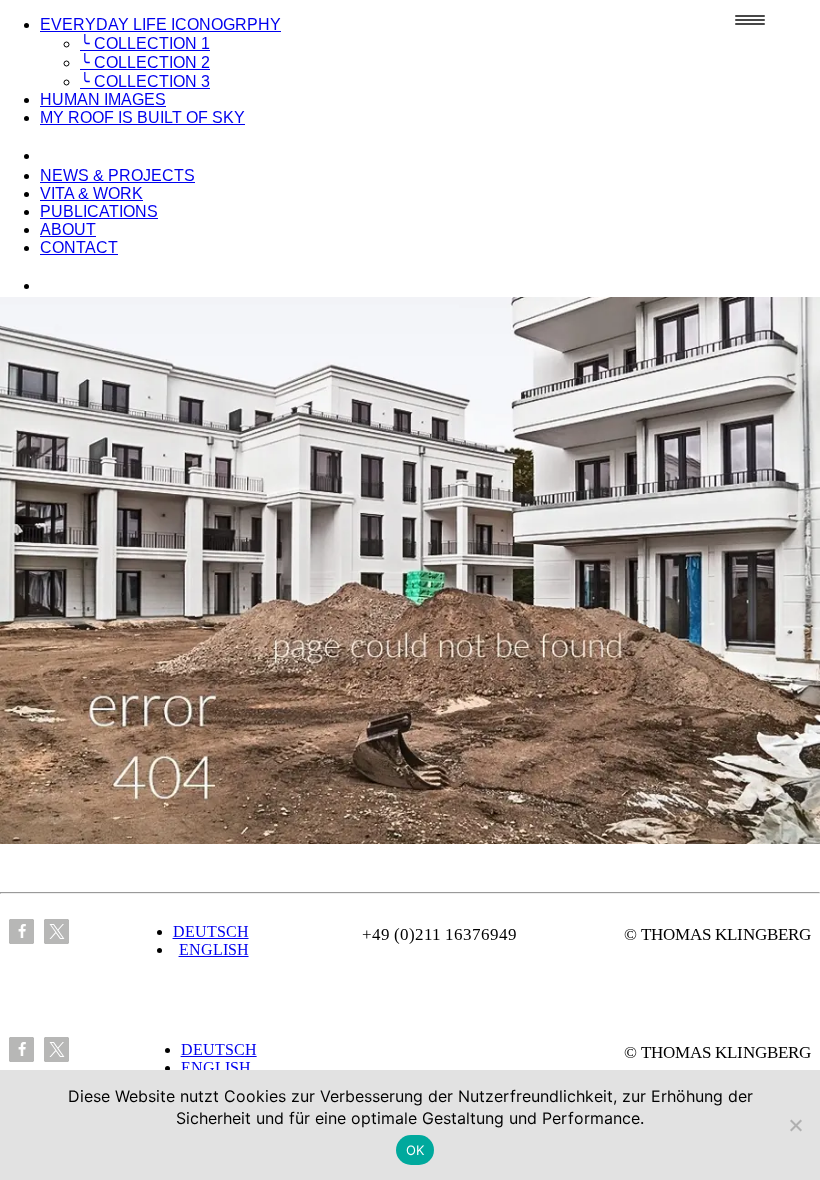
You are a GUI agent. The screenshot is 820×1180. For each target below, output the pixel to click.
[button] (21, 931)
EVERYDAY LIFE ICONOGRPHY (160, 24)
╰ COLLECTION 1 (145, 43)
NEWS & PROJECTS (117, 175)
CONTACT (79, 247)
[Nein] (795, 1125)
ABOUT (68, 229)
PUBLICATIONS (99, 211)
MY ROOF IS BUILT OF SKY (142, 117)
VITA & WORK (91, 193)
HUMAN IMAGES (103, 99)
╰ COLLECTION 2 (145, 62)
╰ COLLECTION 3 (145, 81)
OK (415, 1150)
